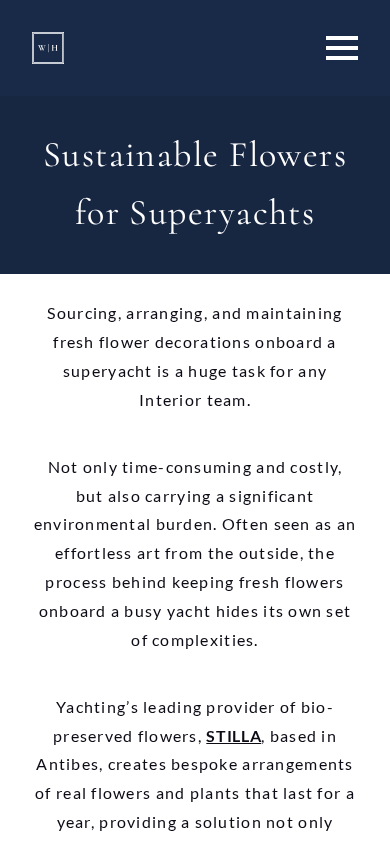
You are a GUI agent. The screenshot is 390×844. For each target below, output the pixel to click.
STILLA (233, 735)
